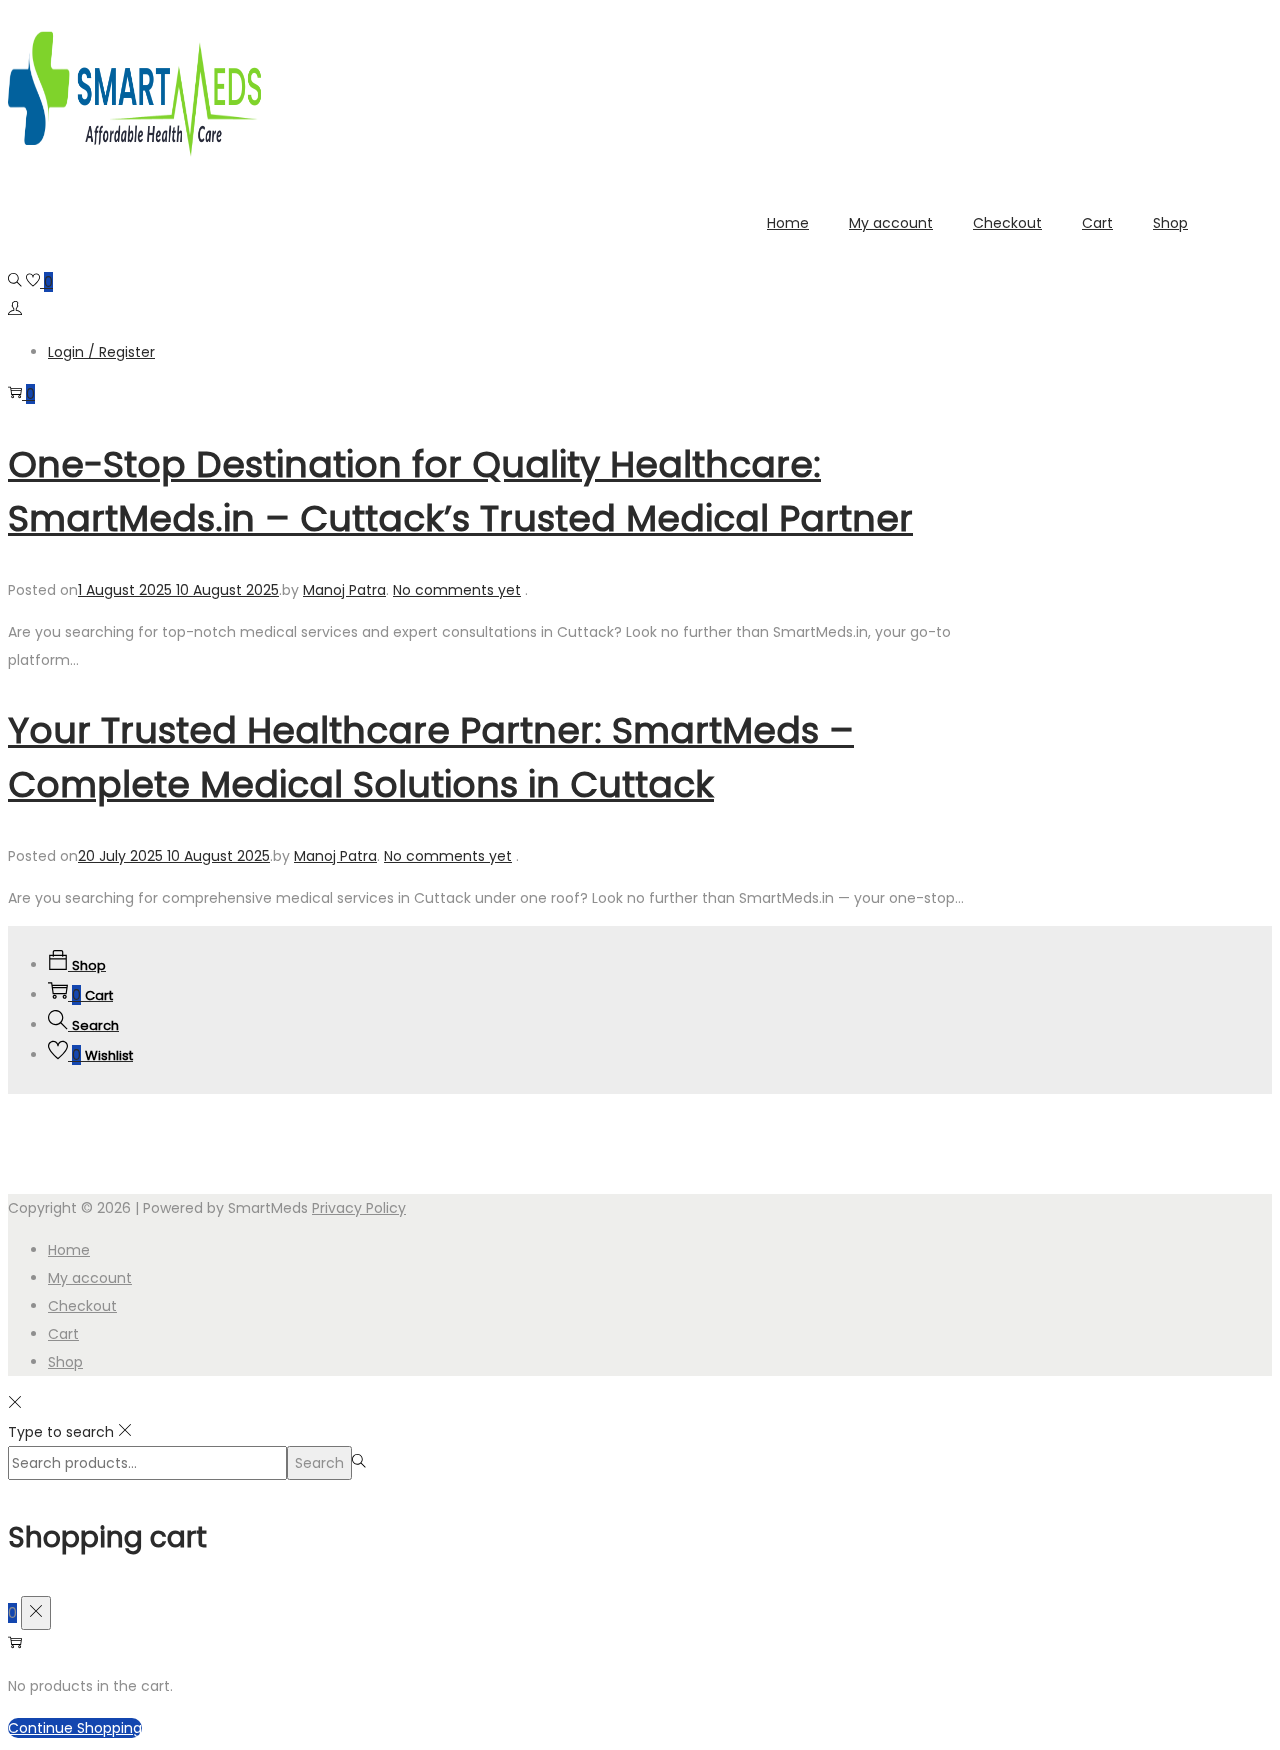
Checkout (82, 1306)
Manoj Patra (344, 590)
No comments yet (457, 590)
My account (90, 1278)
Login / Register (101, 352)
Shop (65, 1362)
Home (69, 1250)
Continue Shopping (75, 1728)
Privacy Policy (359, 1208)
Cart (63, 1334)
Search (319, 1463)
